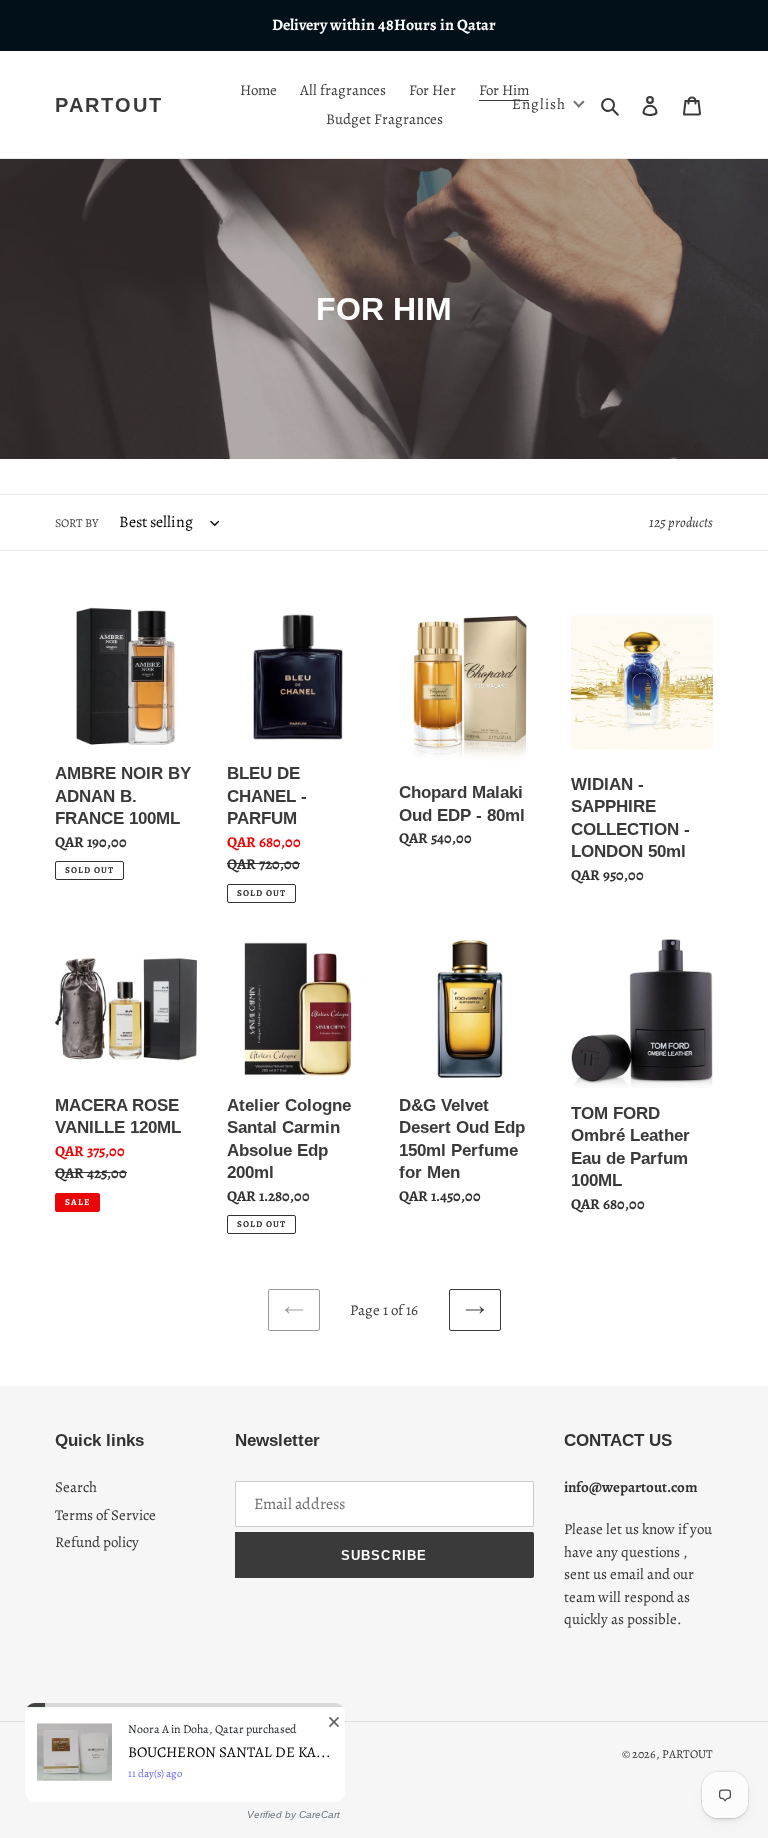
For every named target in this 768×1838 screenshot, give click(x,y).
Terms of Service (105, 1515)
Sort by (76, 523)
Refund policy (97, 1542)
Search (76, 1487)
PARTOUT (109, 105)
